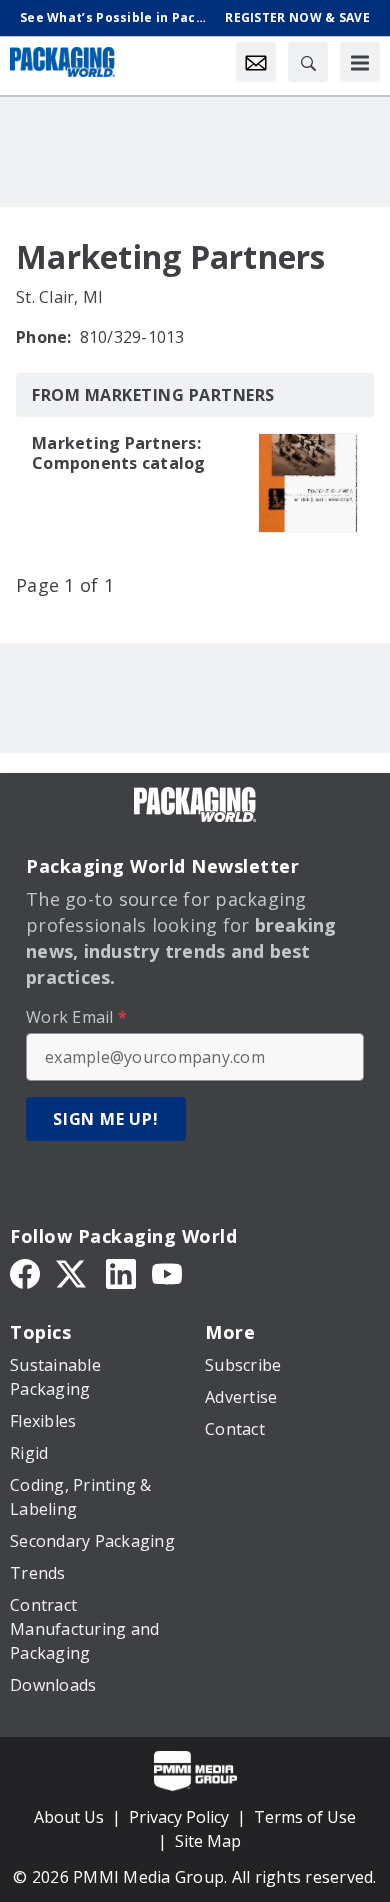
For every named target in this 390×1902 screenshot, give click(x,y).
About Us (69, 1817)
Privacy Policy (179, 1817)
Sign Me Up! (106, 1119)
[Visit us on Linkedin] (121, 1272)
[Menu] (360, 62)
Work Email (76, 1017)
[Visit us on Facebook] (25, 1272)
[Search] (308, 62)
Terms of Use (305, 1817)
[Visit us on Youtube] (167, 1272)
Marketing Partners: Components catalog (119, 453)
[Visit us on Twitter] (73, 1272)
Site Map (208, 1841)
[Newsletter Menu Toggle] (256, 62)
